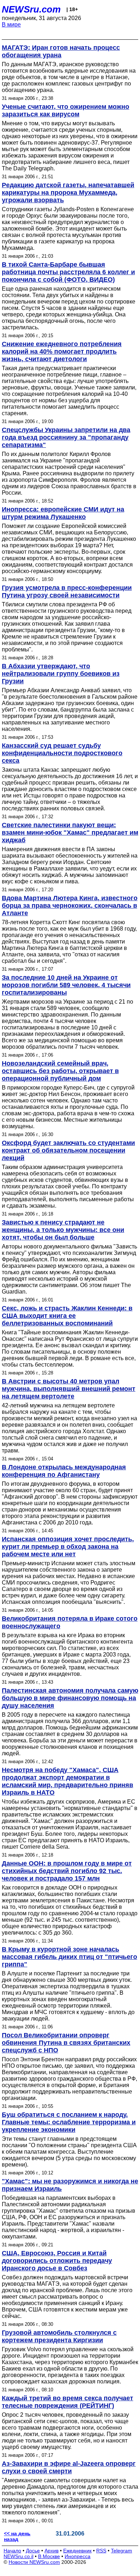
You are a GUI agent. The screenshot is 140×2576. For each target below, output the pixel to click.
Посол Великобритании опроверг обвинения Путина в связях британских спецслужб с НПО (66, 2043)
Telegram (122, 2551)
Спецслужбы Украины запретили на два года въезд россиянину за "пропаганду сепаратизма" (66, 437)
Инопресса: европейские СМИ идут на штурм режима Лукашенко (63, 513)
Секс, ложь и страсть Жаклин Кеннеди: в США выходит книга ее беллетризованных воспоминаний (67, 1316)
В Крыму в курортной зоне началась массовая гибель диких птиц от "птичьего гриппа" (69, 1957)
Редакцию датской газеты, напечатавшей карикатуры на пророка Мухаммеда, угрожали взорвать (68, 193)
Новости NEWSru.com (34, 2562)
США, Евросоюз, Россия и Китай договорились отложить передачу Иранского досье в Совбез (57, 2261)
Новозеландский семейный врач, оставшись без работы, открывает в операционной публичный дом (60, 1071)
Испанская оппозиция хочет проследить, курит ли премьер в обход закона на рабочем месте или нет (68, 1547)
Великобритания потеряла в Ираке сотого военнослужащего (70, 1622)
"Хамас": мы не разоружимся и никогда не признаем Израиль (70, 2185)
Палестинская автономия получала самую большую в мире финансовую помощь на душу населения (70, 1698)
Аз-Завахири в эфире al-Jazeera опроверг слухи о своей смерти (69, 2467)
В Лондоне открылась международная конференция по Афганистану (64, 1471)
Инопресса (78, 2556)
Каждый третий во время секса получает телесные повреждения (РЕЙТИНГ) (67, 2402)
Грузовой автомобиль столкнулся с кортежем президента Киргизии (59, 2336)
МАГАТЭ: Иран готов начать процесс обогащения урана (61, 51)
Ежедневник (77, 2551)
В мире (11, 25)
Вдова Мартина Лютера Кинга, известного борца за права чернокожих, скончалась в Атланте (70, 906)
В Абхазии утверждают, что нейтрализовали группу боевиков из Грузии (61, 674)
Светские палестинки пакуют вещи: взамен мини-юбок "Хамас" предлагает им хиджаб (70, 833)
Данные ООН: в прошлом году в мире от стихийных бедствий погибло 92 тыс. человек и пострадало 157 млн (67, 1871)
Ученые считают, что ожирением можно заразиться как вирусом (66, 110)
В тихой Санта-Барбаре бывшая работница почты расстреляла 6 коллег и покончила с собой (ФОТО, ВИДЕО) (68, 272)
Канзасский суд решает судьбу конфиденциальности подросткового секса (62, 753)
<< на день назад (17, 2536)
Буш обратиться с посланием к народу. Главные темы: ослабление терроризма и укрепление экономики (69, 2122)
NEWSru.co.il (18, 2556)
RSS (101, 2551)
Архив (52, 2551)
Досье (33, 2551)
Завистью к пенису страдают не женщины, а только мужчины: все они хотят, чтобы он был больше (63, 1230)
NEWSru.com (31, 9)
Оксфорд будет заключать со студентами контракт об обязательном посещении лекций (68, 1150)
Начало (12, 2551)
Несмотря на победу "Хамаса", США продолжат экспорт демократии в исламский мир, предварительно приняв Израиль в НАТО (67, 1781)
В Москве (49, 2556)
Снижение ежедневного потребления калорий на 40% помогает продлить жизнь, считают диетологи (62, 351)
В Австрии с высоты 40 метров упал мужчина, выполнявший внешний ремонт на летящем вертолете (69, 1389)
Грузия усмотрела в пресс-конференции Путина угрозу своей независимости (67, 591)
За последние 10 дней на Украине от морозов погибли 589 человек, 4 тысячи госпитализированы (66, 985)
